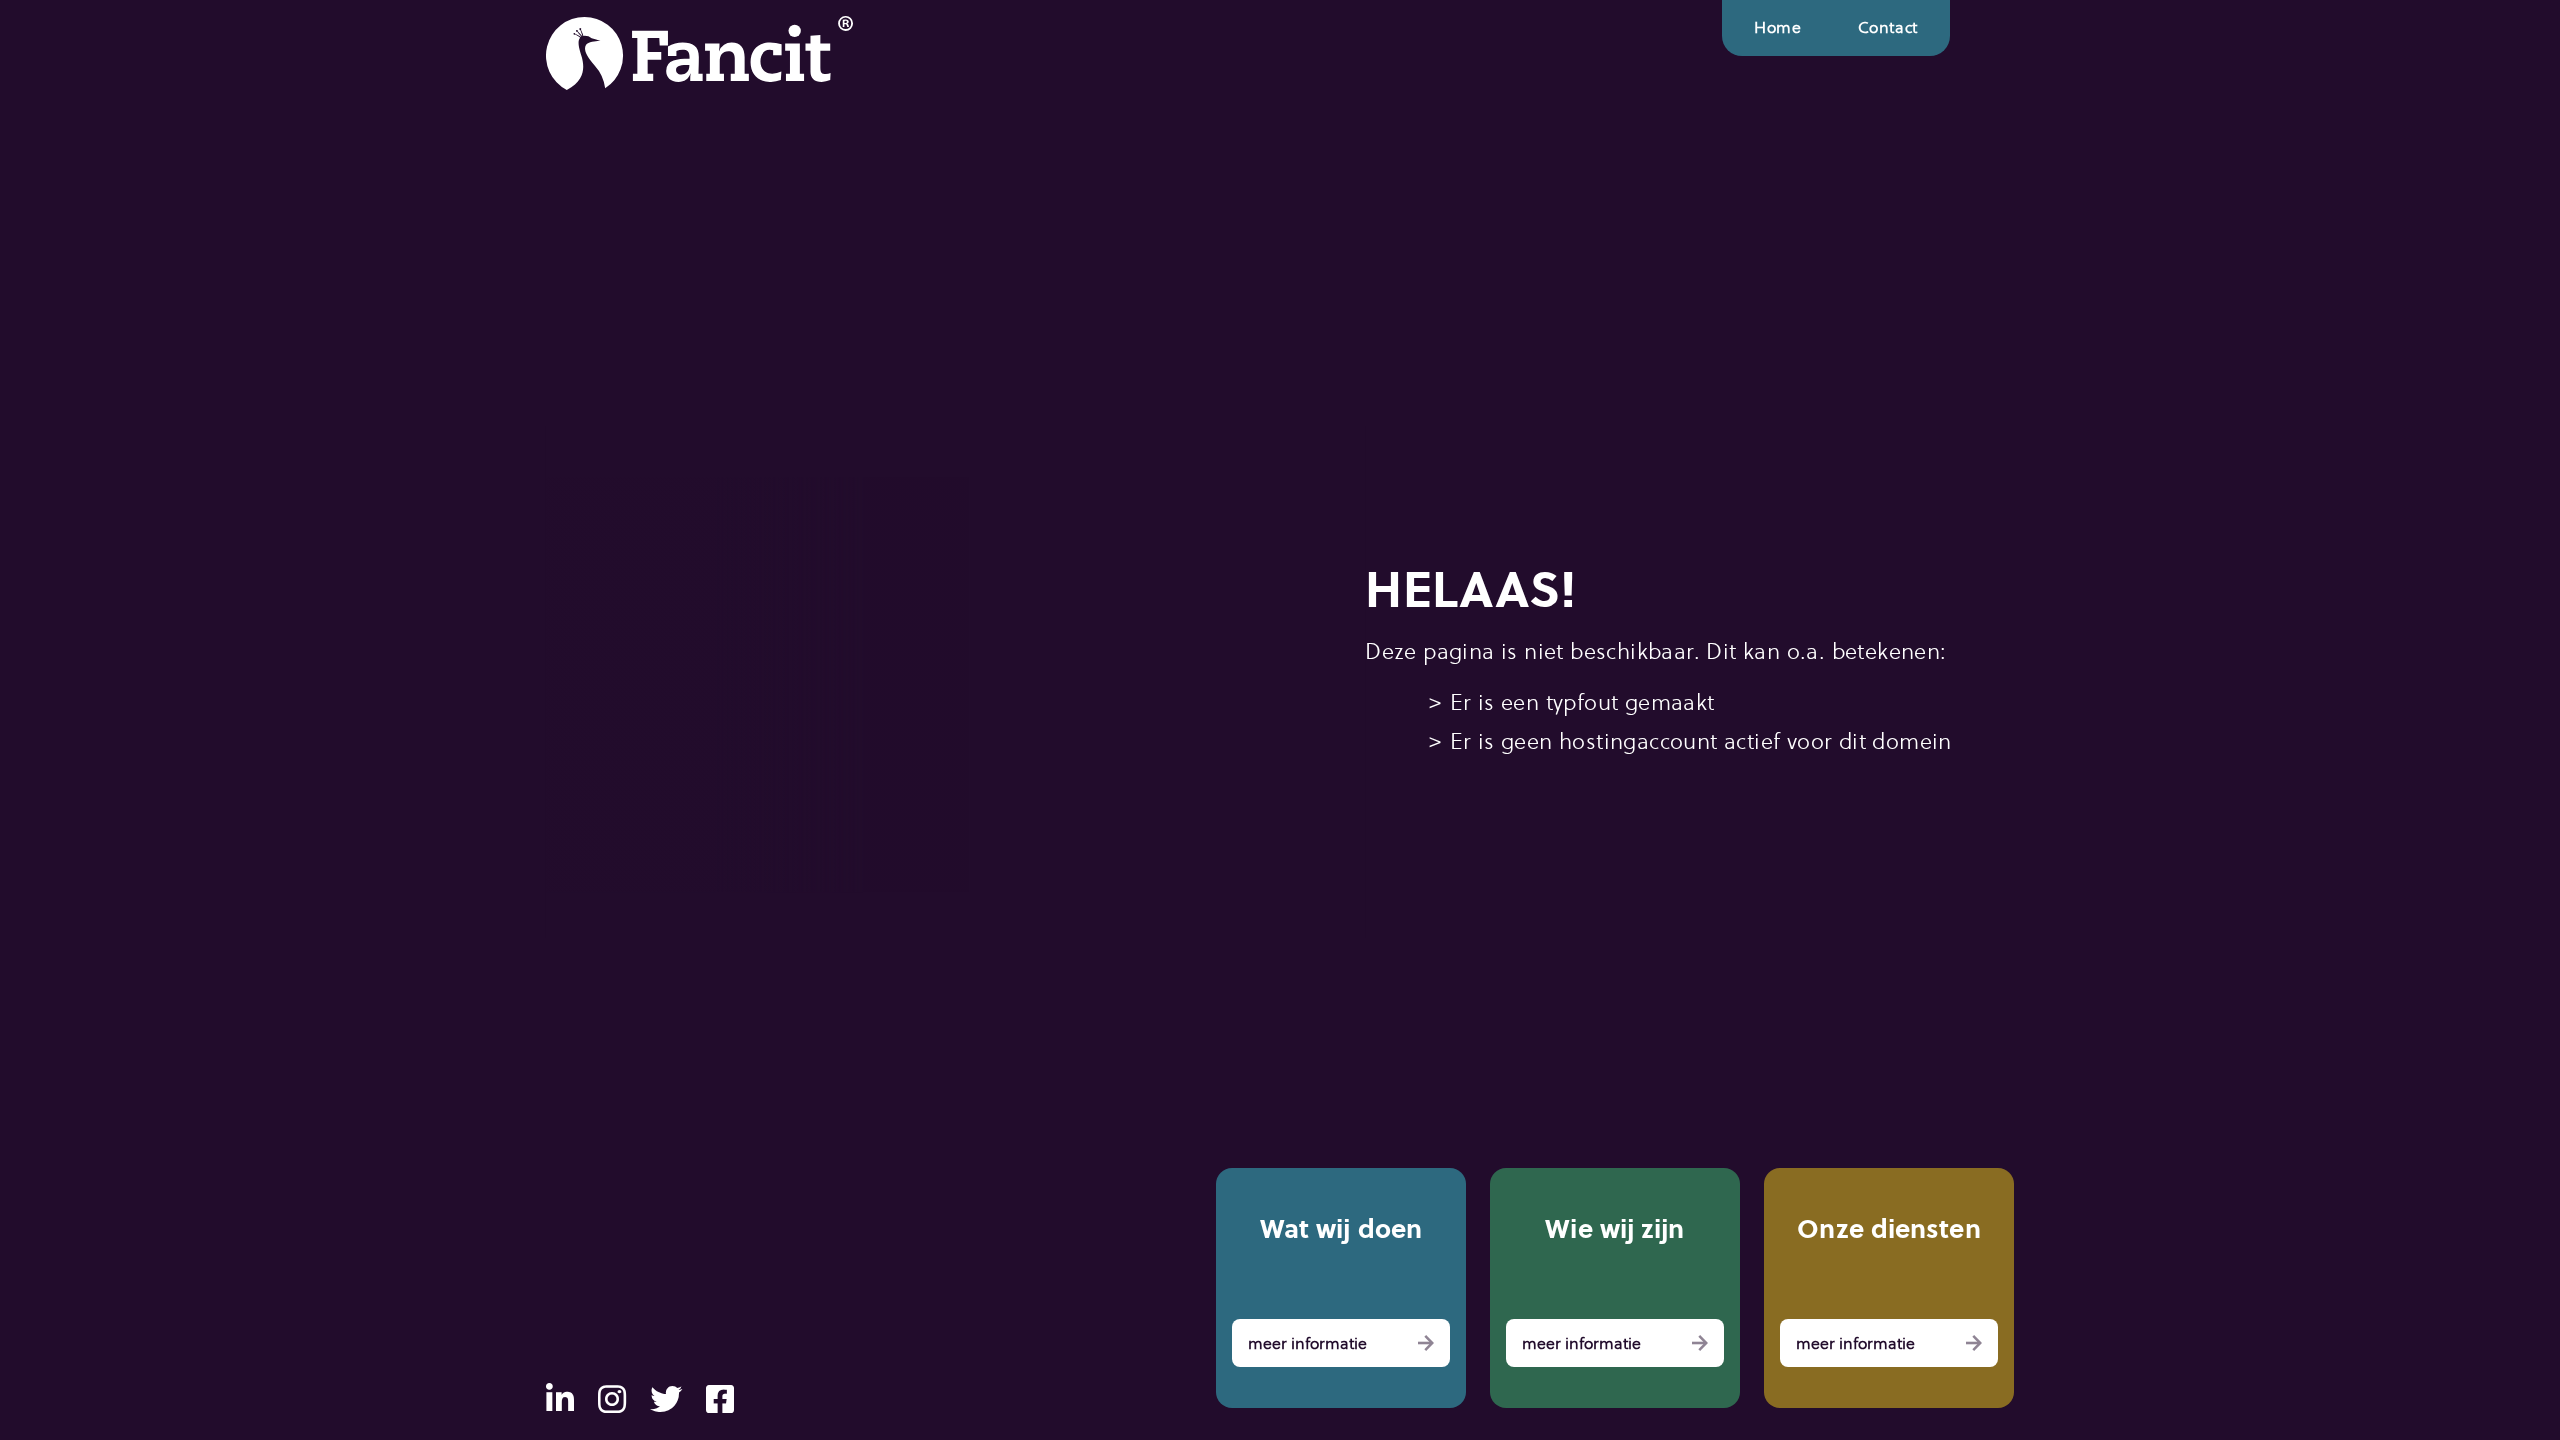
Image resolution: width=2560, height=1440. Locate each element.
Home (1778, 27)
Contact (1888, 27)
